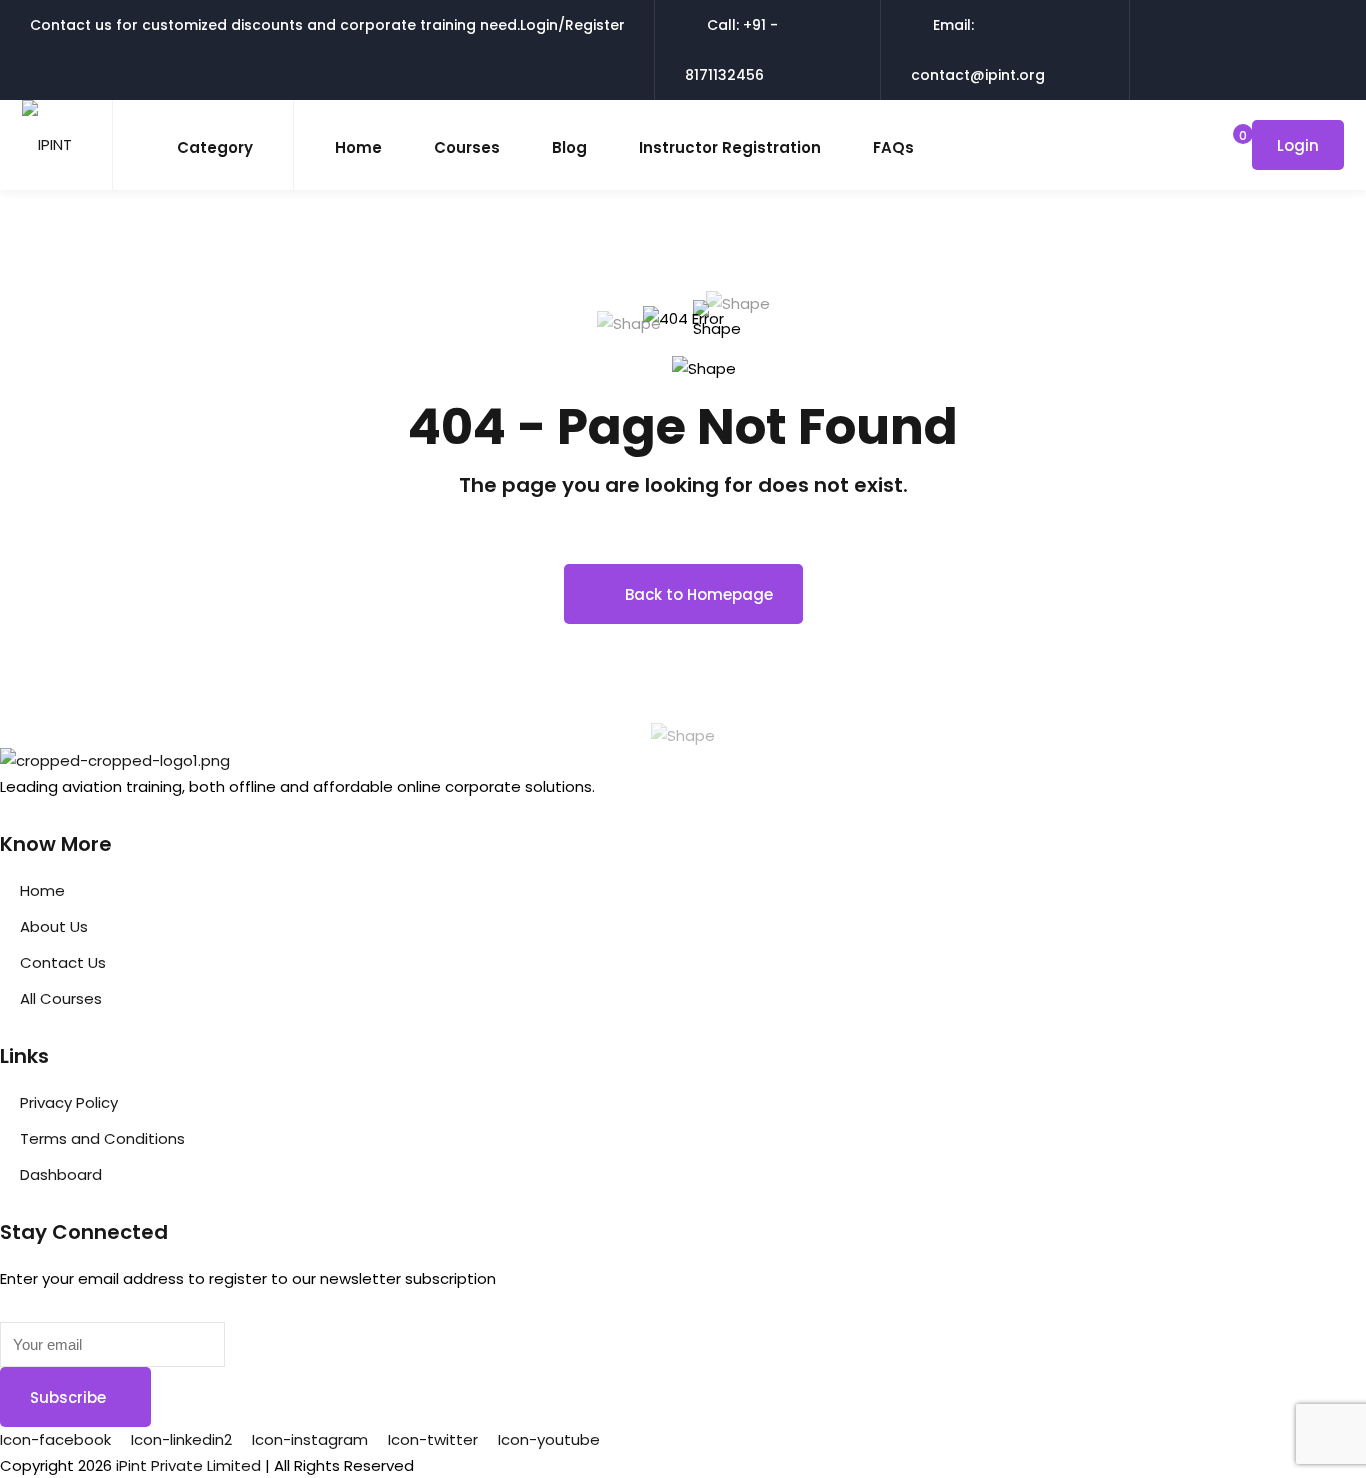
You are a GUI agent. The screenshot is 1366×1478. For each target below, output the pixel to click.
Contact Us (63, 962)
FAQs (893, 147)
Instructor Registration (730, 147)
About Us (54, 926)
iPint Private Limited (188, 1465)
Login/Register (572, 25)
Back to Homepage (699, 594)
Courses (467, 147)
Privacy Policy (69, 1102)
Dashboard (61, 1174)
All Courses (61, 998)
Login (1298, 145)
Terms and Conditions (102, 1138)
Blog (569, 147)
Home (358, 147)
